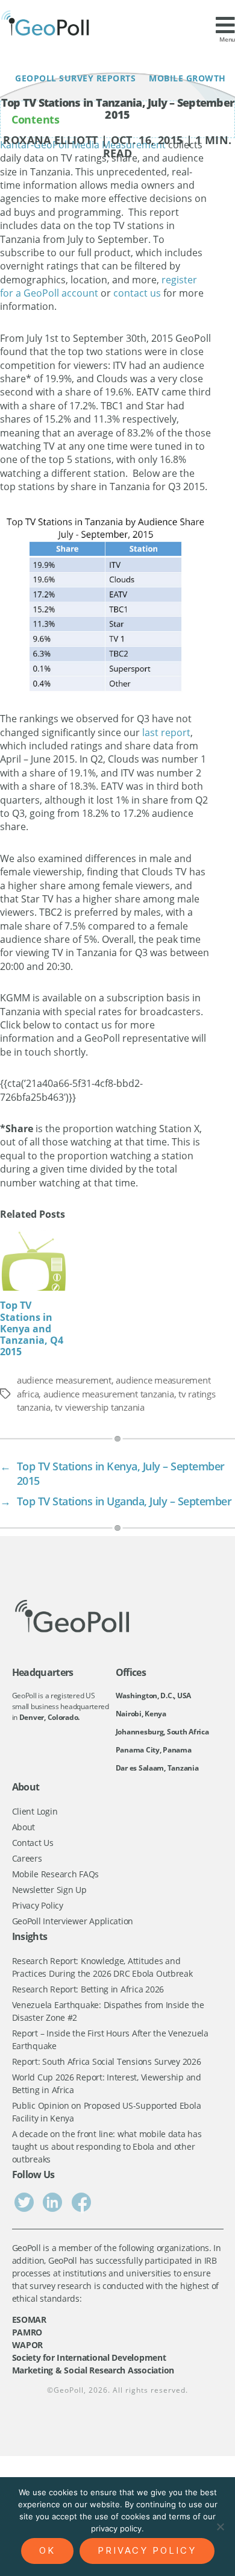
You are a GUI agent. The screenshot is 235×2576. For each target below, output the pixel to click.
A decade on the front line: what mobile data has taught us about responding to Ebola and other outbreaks (107, 2146)
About (24, 1827)
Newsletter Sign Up (49, 1890)
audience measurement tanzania (109, 1394)
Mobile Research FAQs (56, 1874)
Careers (27, 1858)
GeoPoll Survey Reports (78, 78)
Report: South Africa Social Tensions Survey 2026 (107, 2061)
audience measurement (64, 1380)
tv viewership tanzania (99, 1407)
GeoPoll (69, 2390)
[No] (220, 2527)
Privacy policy (147, 2550)
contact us (137, 293)
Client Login (35, 1811)
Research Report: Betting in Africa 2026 (88, 1989)
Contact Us (33, 1843)
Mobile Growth (186, 78)
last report (166, 732)
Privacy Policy (38, 1905)
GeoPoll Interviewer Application (73, 1921)
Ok (47, 2550)
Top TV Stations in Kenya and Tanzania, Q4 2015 (32, 1328)
